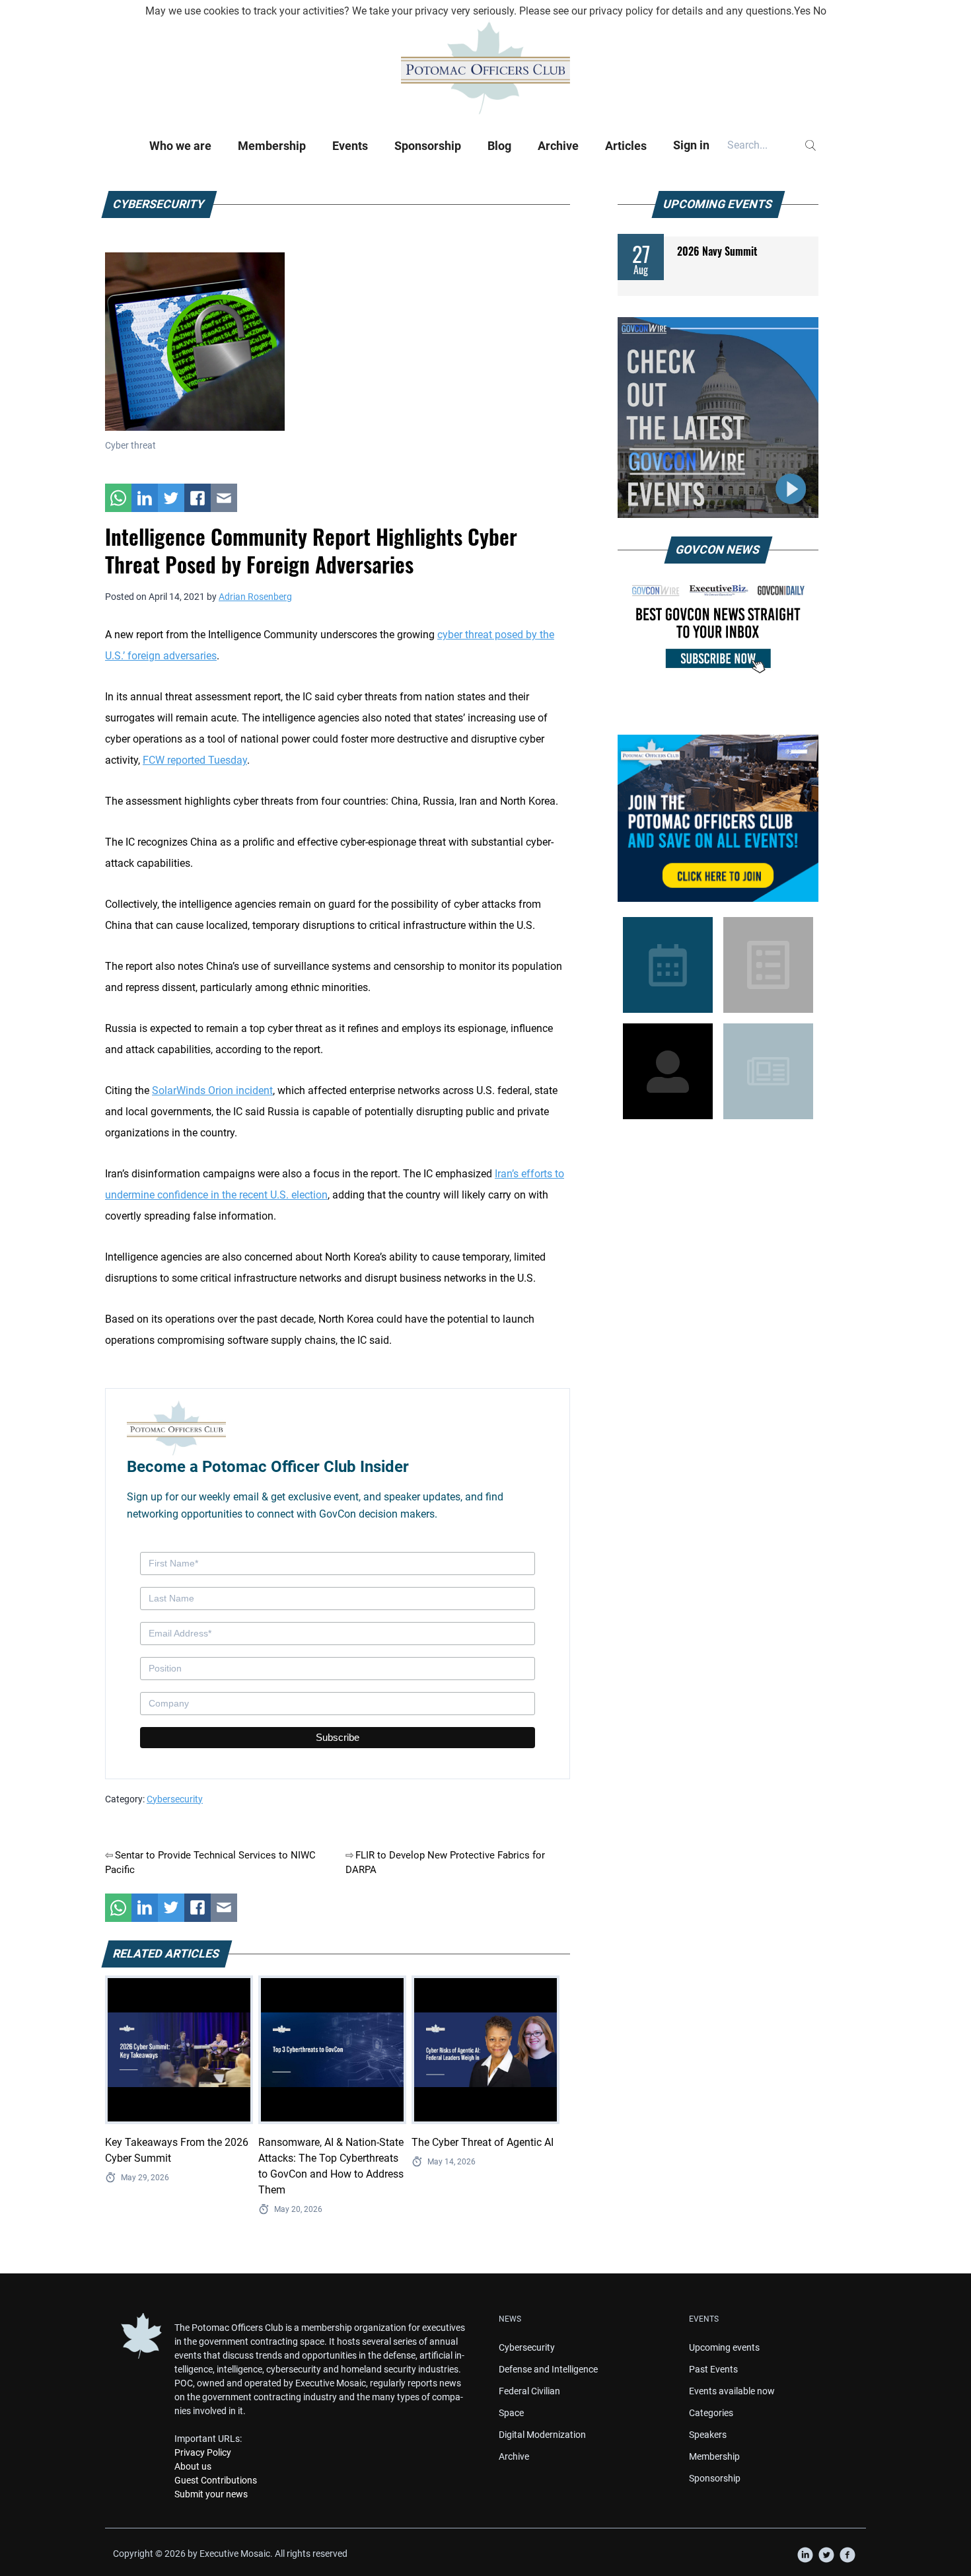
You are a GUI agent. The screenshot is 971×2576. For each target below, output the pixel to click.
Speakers (708, 2435)
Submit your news (211, 2494)
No (820, 11)
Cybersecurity (175, 1799)
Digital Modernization (542, 2435)
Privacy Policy (203, 2452)
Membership (272, 146)
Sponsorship (428, 146)
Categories (711, 2413)
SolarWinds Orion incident (212, 1090)
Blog (499, 146)
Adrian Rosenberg (255, 597)
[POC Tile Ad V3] (718, 818)
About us (193, 2466)
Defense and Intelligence (548, 2369)
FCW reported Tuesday (195, 760)
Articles (626, 146)
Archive (558, 146)
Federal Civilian (529, 2391)
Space (511, 2413)
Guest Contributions (216, 2480)
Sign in (691, 145)
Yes (802, 11)
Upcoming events (724, 2347)
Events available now (732, 2391)
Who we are (180, 146)
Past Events (713, 2369)
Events (350, 146)
